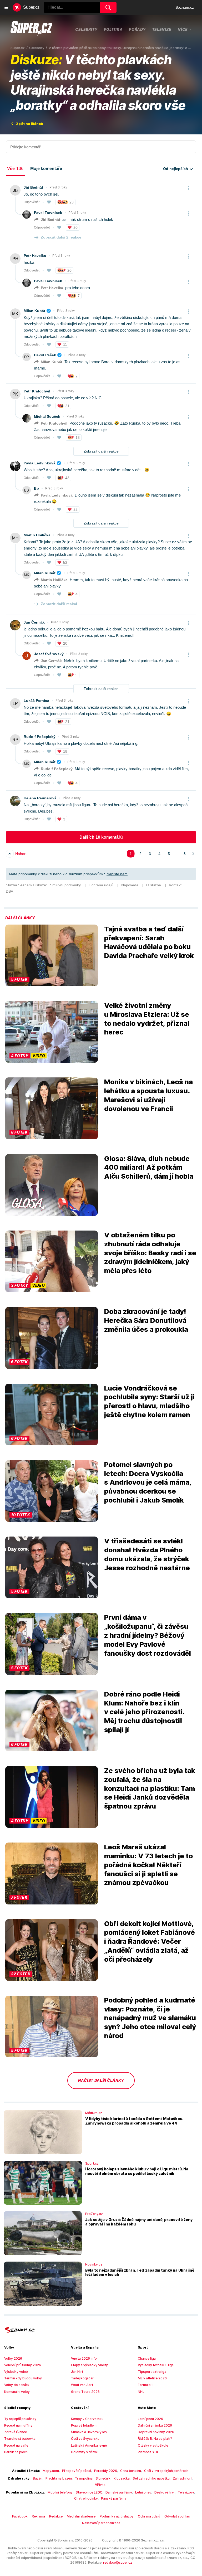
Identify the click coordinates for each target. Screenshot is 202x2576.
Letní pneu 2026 (150, 2419)
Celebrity (86, 29)
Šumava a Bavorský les (89, 2432)
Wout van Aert (82, 2385)
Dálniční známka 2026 (155, 2425)
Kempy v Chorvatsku (87, 2419)
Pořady (137, 29)
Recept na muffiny (18, 2425)
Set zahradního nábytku (151, 2478)
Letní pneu (143, 2492)
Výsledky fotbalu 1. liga (156, 2365)
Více (183, 29)
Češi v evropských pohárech (166, 2471)
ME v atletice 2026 (152, 2378)
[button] (52, 955)
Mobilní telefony (60, 2492)
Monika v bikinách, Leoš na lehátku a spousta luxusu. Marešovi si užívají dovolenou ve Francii (148, 1095)
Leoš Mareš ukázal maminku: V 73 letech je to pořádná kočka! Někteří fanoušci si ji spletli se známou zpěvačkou (148, 1865)
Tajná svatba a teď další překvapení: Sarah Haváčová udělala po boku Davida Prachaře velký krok (149, 942)
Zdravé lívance (16, 2432)
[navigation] (6, 7)
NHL (141, 2392)
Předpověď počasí (77, 2471)
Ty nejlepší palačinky (20, 2419)
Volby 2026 (13, 2358)
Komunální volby (17, 2392)
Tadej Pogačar (82, 2378)
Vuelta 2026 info (84, 2358)
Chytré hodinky (86, 2498)
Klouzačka (122, 2478)
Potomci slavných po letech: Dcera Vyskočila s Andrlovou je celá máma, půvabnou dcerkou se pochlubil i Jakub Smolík (148, 1482)
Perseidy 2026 (106, 2471)
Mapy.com (51, 2471)
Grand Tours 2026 (85, 2392)
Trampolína (84, 2478)
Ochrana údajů (149, 2516)
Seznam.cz (185, 7)
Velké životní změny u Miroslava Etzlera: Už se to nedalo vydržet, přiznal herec (147, 1019)
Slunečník (103, 2478)
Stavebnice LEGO (89, 2492)
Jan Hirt (77, 2372)
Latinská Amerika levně (89, 2445)
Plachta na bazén (59, 2478)
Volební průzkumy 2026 (23, 2365)
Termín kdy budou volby (23, 2378)
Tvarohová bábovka (20, 2439)
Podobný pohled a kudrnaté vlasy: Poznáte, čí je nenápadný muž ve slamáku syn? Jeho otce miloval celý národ (150, 2018)
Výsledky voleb (16, 2372)
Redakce (56, 2516)
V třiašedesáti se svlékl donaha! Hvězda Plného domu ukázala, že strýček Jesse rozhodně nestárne (147, 1554)
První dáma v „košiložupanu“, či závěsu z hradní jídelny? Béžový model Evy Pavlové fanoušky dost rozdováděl (148, 1635)
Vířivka (100, 2485)
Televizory (186, 2492)
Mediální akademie (81, 2516)
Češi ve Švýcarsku (85, 2439)
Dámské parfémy (119, 2492)
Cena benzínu (131, 2471)
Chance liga (147, 2358)
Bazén (38, 2478)
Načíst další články (101, 2080)
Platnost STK (148, 2452)
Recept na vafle (16, 2445)
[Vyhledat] (108, 7)
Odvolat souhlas (177, 2516)
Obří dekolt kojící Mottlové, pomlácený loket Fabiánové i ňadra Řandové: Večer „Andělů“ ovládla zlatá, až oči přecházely (150, 1941)
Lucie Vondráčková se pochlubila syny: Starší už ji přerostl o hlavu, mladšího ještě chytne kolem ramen (149, 1401)
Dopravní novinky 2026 (156, 2432)
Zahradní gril (183, 2478)
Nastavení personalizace (101, 2523)
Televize (162, 29)
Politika (113, 29)
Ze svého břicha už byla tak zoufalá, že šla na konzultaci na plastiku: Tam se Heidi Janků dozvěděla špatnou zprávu (150, 1788)
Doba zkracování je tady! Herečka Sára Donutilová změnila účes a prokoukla (146, 1320)
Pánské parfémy (114, 2498)
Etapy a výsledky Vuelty (89, 2365)
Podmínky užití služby (117, 2516)
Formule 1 (145, 2385)
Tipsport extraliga (152, 2372)
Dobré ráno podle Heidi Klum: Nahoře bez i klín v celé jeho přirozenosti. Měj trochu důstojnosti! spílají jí (144, 1712)
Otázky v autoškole (153, 2445)
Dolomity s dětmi (84, 2452)
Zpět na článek (30, 124)
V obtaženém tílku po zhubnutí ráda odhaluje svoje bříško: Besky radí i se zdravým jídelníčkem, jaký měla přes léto (150, 1253)
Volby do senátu (17, 2385)
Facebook (20, 2516)
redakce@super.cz (118, 2562)
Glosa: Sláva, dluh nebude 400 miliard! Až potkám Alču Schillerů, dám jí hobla (149, 1167)
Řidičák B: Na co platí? (155, 2439)
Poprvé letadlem (84, 2425)
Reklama (38, 2516)
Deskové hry (165, 2492)
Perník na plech (16, 2452)
